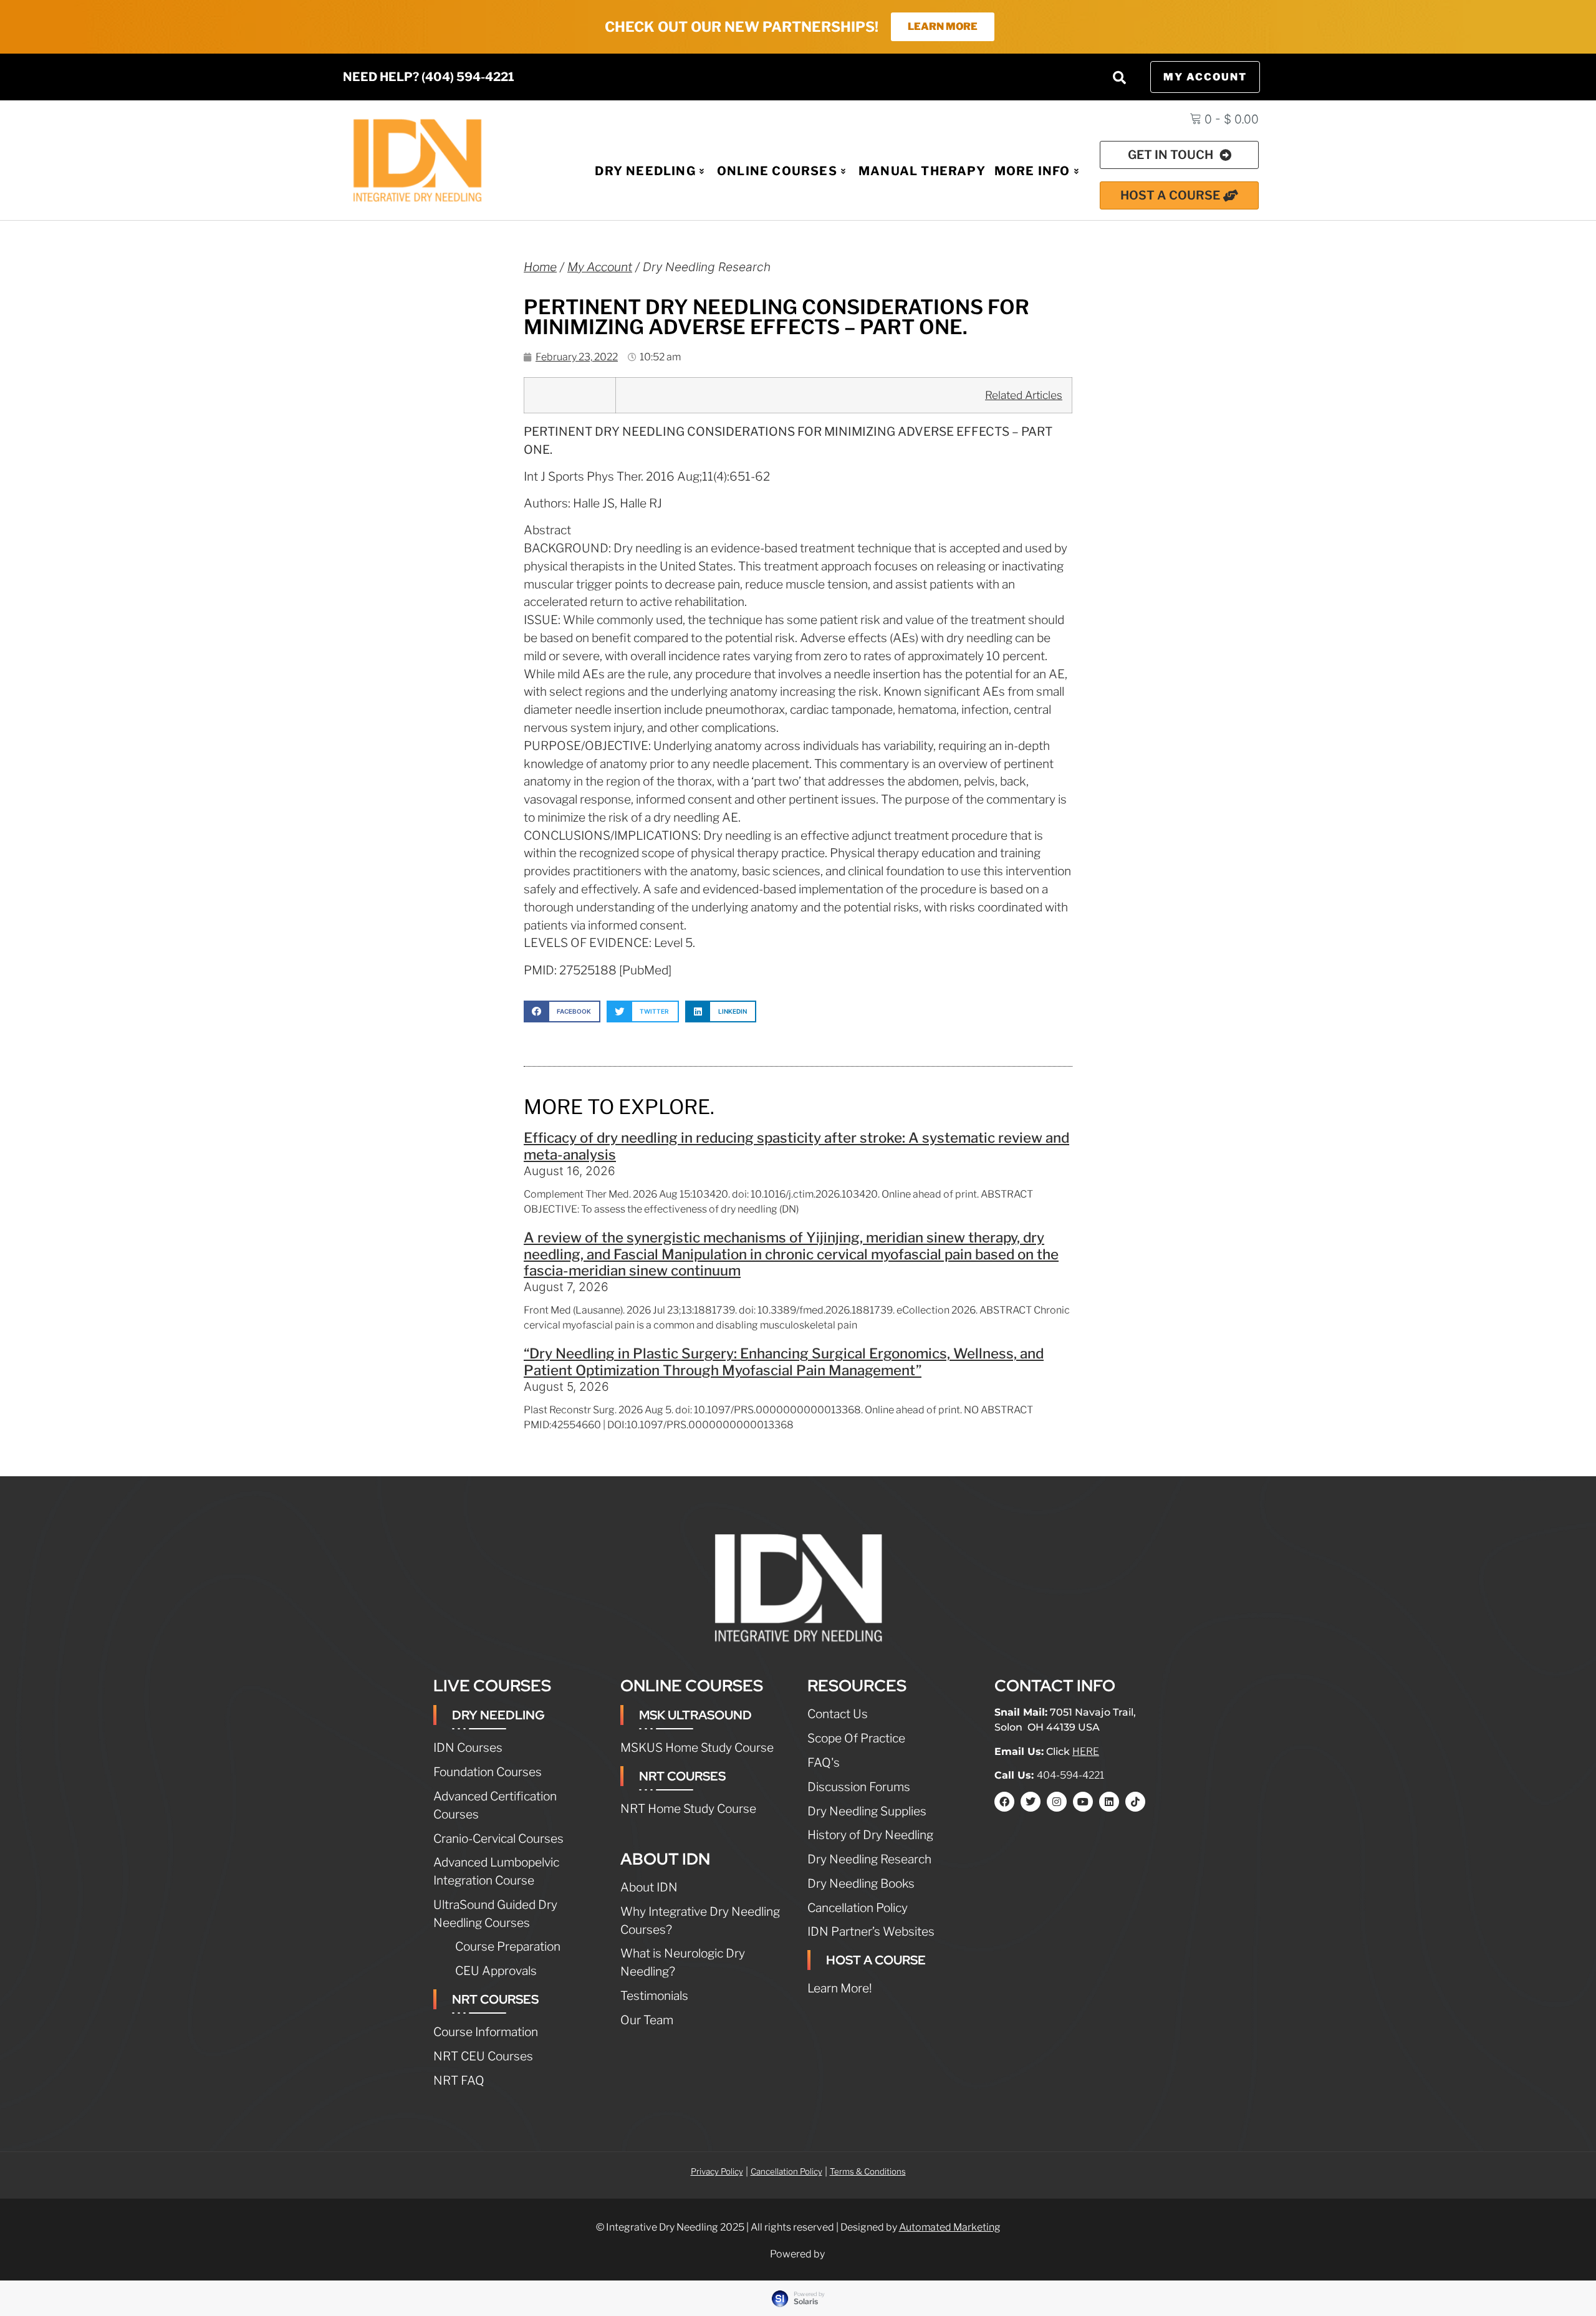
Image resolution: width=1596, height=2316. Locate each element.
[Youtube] (1083, 1802)
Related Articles (1024, 395)
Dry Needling (645, 171)
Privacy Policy (717, 2171)
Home (540, 267)
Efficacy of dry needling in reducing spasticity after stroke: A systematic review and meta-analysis (796, 1146)
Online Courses (777, 171)
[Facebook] (1004, 1802)
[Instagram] (1057, 1802)
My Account (600, 267)
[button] (1119, 77)
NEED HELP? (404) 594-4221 (429, 77)
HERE (1086, 1751)
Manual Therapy (922, 171)
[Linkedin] (1109, 1802)
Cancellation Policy (786, 2171)
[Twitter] (1031, 1802)
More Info (1032, 171)
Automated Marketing (950, 2227)
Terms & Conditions (868, 2171)
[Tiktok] (1135, 1802)
